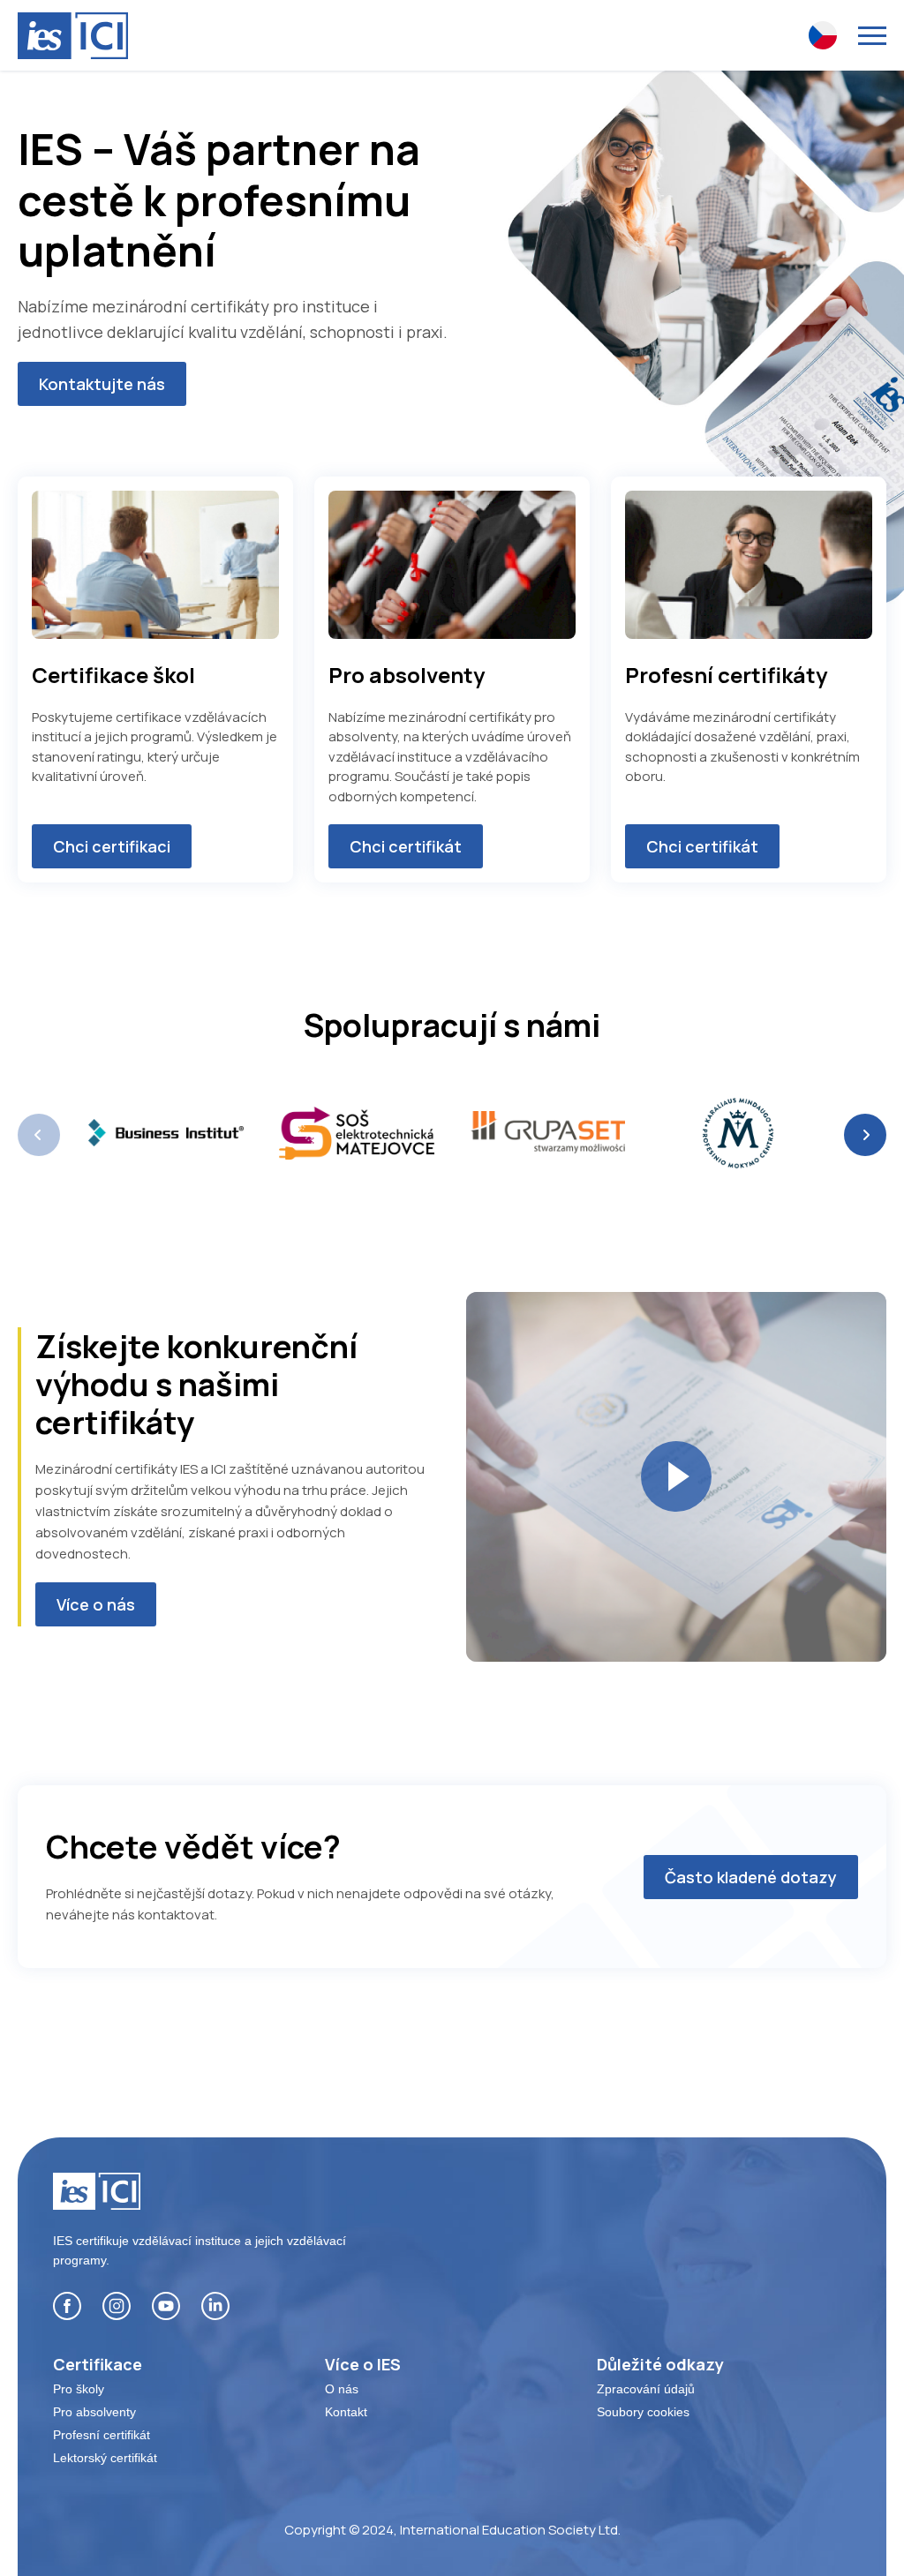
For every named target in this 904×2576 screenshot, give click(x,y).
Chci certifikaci (112, 846)
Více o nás (96, 1604)
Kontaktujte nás (102, 384)
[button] (865, 1135)
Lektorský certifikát (105, 2458)
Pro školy (79, 2389)
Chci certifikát (406, 846)
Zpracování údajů (646, 2389)
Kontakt (346, 2412)
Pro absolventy (94, 2412)
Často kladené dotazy (751, 1877)
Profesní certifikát (102, 2435)
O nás (342, 2389)
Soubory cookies (643, 2412)
